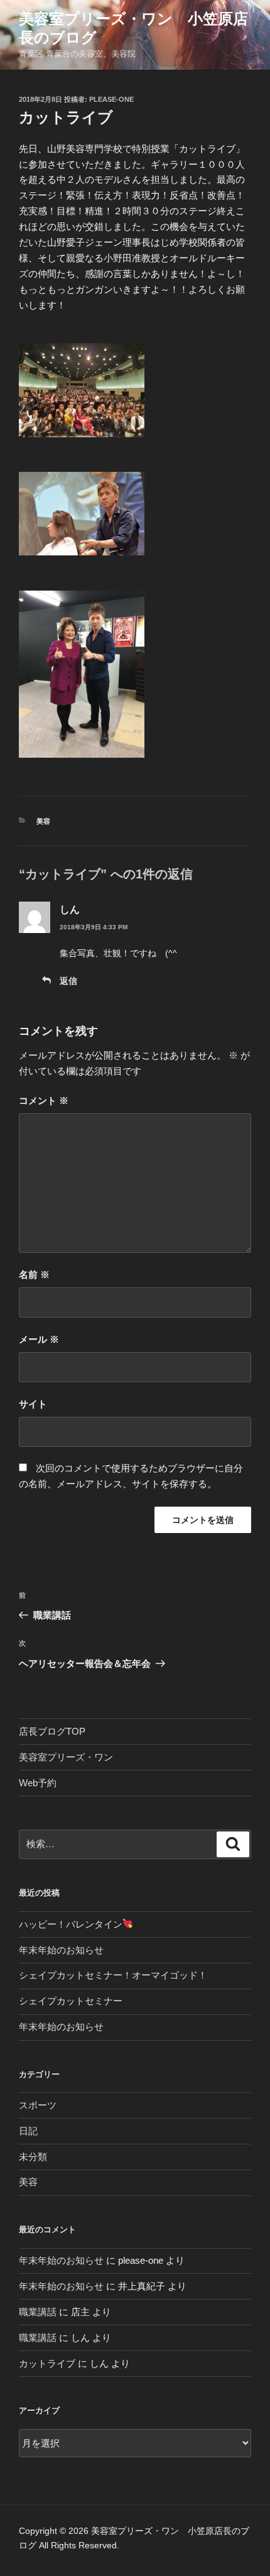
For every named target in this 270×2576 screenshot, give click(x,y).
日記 (28, 2131)
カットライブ (47, 2363)
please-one (111, 99)
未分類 (33, 2157)
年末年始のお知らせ (61, 1950)
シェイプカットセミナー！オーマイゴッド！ (113, 1975)
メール (39, 1339)
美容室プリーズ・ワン (66, 1757)
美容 (43, 821)
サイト (33, 1404)
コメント (44, 1100)
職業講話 (38, 2312)
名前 (34, 1274)
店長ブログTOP (52, 1731)
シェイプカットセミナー (71, 2001)
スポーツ (38, 2105)
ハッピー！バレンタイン (71, 1924)
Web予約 (38, 1783)
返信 (68, 981)
